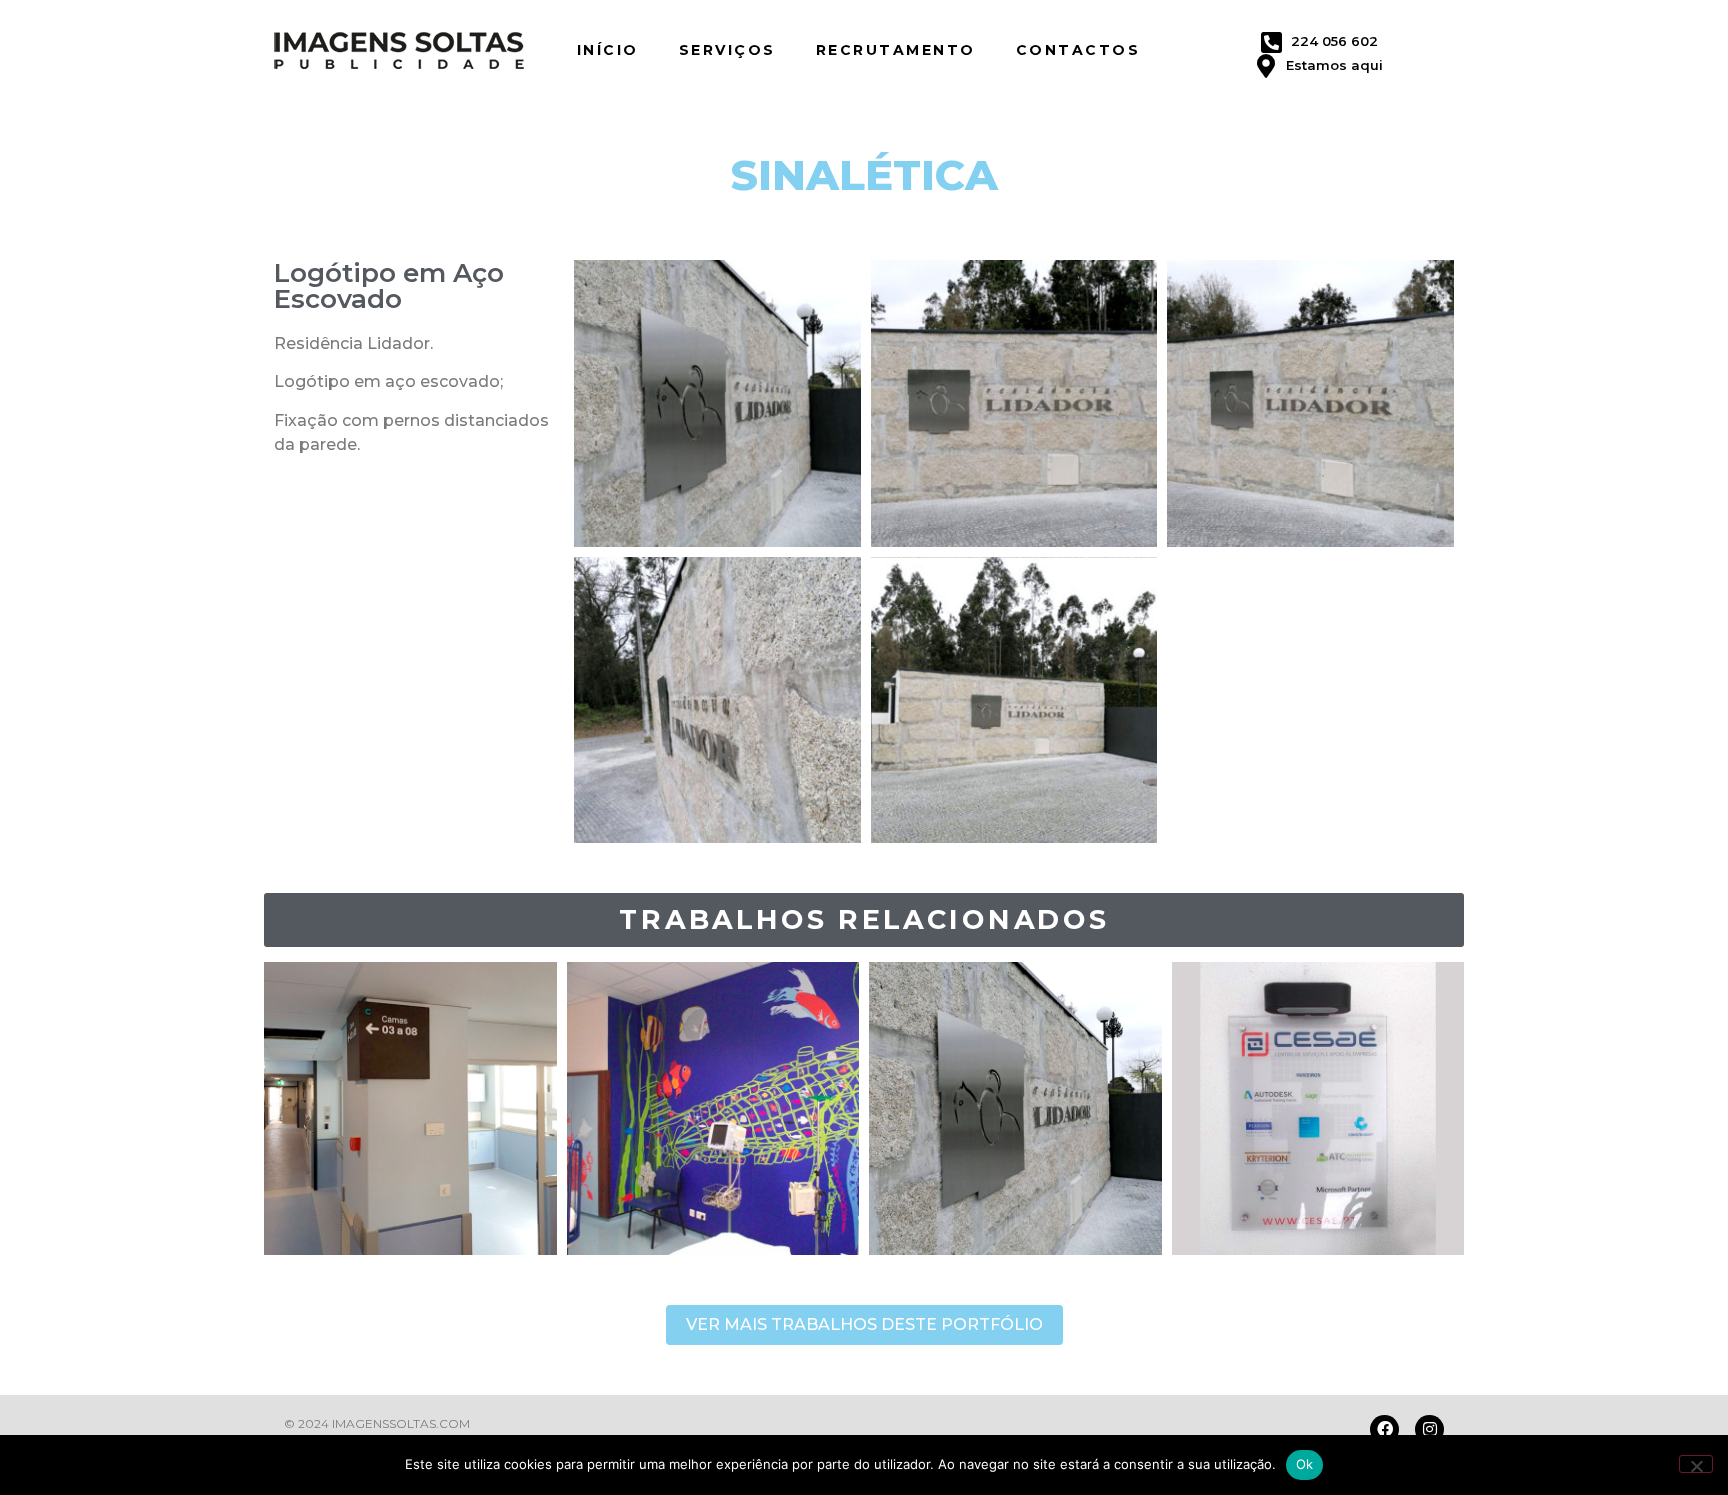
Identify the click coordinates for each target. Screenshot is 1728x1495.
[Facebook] (1384, 1429)
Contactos (1078, 50)
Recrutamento (896, 50)
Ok (1305, 1464)
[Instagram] (1429, 1429)
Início (608, 50)
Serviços (727, 50)
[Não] (1696, 1464)
